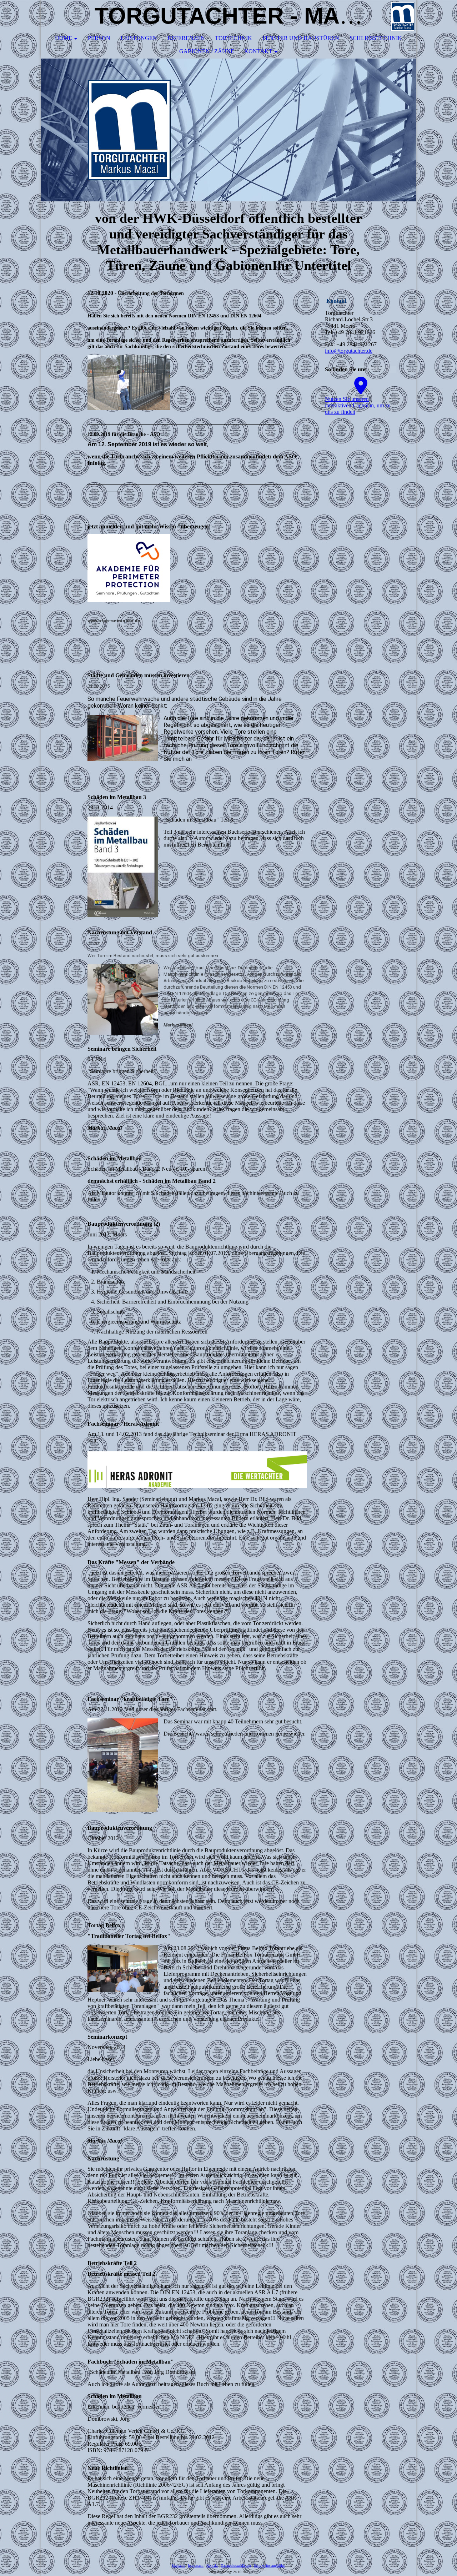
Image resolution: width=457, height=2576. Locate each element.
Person (99, 38)
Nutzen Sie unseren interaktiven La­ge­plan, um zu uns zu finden (358, 405)
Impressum (196, 2565)
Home (64, 38)
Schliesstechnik (376, 38)
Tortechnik (233, 38)
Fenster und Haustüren (301, 38)
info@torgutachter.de (349, 351)
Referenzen (186, 38)
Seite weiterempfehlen (270, 2565)
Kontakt (258, 51)
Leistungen (139, 38)
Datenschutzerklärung (236, 2565)
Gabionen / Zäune (207, 51)
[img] (389, 16)
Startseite (178, 2565)
